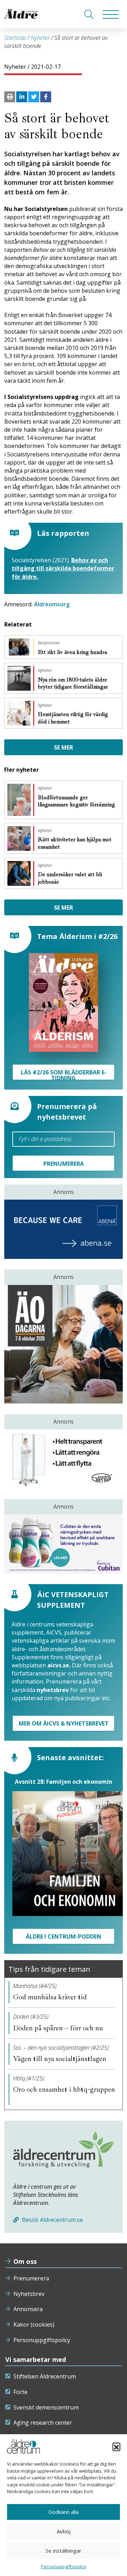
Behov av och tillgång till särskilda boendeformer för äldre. (63, 568)
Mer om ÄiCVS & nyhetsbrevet (64, 1723)
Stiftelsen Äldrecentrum (45, 2376)
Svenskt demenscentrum (46, 2407)
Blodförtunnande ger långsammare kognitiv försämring (76, 801)
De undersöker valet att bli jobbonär (70, 878)
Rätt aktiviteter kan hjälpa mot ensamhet (75, 843)
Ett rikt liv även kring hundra (73, 652)
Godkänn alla (64, 2512)
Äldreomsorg (52, 604)
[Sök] (89, 14)
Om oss (25, 2261)
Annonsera (28, 2309)
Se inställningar (64, 2551)
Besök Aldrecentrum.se (52, 2220)
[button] (116, 2447)
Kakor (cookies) (34, 2325)
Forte (20, 2392)
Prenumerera (31, 2278)
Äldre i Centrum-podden (64, 1936)
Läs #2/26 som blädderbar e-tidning (64, 1074)
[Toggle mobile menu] (111, 14)
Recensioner (49, 643)
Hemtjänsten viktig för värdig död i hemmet (73, 718)
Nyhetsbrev (29, 2294)
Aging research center (43, 2423)
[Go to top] (64, 2564)
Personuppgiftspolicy (42, 2340)
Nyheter (40, 38)
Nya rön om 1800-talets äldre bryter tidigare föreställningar (74, 683)
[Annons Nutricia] (64, 1544)
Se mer (64, 747)
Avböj (64, 2531)
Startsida (15, 38)
